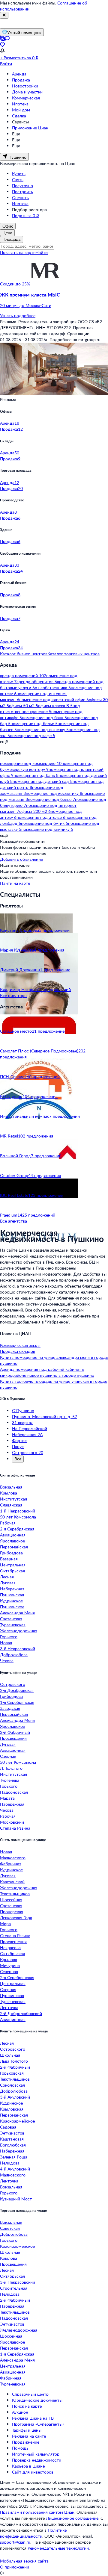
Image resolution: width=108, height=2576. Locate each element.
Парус (18, 1446)
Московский (12, 1822)
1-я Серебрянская (17, 1702)
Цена (7, 233)
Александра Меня (17, 1613)
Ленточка (9, 2007)
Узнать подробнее (18, 316)
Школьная (10, 2055)
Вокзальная (11, 1487)
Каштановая (12, 2139)
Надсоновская (14, 1792)
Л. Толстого (11, 1768)
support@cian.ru (15, 2542)
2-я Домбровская (17, 1690)
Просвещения (13, 1738)
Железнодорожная (19, 1631)
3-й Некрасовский (18, 1649)
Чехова (7, 1661)
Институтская (13, 1499)
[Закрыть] (4, 15)
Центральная (13, 1565)
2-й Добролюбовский (21, 2013)
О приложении (15, 2567)
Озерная (8, 1756)
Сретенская (11, 1619)
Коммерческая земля (20, 1345)
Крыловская (12, 2109)
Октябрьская (12, 1571)
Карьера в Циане (28, 2466)
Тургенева (10, 1780)
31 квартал (23, 1422)
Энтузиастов (12, 2133)
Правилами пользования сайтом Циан (37, 2512)
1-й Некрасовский (18, 1511)
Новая (6, 1643)
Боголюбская (13, 2145)
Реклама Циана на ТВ (33, 2418)
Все (18, 1459)
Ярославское (12, 1541)
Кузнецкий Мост (16, 2199)
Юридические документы (37, 2400)
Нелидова (10, 2163)
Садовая (8, 2127)
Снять (18, 180)
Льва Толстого (14, 2061)
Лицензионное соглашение (72, 2518)
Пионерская (12, 1912)
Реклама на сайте (29, 2436)
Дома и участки (27, 92)
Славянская (11, 1505)
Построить (22, 192)
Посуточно (22, 186)
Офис (8, 226)
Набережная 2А (27, 1434)
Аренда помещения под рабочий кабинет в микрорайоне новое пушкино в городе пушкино (47, 1372)
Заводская (10, 1708)
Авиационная (13, 1535)
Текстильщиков (15, 1894)
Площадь (12, 239)
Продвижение (26, 2442)
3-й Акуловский (15, 2097)
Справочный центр (30, 2394)
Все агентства (13, 1221)
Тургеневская (13, 1625)
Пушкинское (12, 1607)
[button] (54, 300)
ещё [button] (4, 741)
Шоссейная (11, 1900)
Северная (9, 1971)
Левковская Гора (16, 1918)
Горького (9, 1637)
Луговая (8, 1583)
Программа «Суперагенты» (38, 2424)
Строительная (14, 2288)
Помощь (20, 2448)
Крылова (9, 1493)
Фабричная (11, 1864)
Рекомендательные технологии (58, 2548)
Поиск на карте (27, 2406)
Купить (19, 174)
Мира (5, 1924)
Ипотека (20, 104)
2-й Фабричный (15, 1732)
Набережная (12, 1589)
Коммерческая (26, 98)
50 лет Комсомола (18, 1517)
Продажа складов (18, 1351)
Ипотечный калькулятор (36, 2454)
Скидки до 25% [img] (15, 284)
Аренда (19, 74)
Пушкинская (12, 1595)
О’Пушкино (23, 1410)
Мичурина (10, 1965)
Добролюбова (14, 1655)
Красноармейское (17, 2121)
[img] (45, 284)
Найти (42, 252)
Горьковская (12, 2073)
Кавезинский (12, 1882)
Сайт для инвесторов (33, 2472)
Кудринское (11, 1601)
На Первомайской (30, 1428)
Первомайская (14, 1547)
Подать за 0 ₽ (25, 215)
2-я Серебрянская (17, 1529)
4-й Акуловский (15, 2169)
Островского (13, 1684)
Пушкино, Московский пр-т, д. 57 (45, 1416)
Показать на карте (18, 252)
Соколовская (12, 2085)
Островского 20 (28, 1452)
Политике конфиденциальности (33, 2533)
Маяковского (13, 1858)
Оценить (20, 198)
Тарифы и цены (27, 2430)
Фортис (19, 1440)
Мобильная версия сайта (24, 2561)
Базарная (9, 1559)
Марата (7, 1798)
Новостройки (25, 86)
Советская (10, 2228)
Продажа (21, 80)
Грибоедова (11, 1553)
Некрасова (10, 1947)
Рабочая (8, 1523)
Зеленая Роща (14, 2157)
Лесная (7, 1577)
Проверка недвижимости (37, 2460)
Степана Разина (15, 1828)
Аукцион (20, 2412)
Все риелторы (14, 995)
